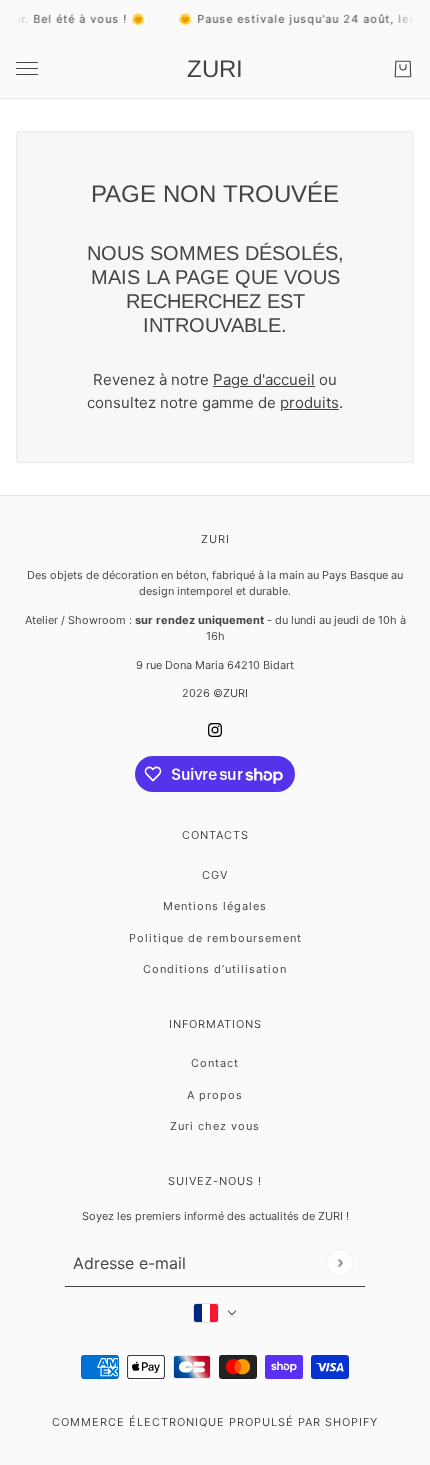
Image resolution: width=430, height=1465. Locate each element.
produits (309, 402)
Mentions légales (215, 906)
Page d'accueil (264, 379)
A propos (215, 1095)
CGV (215, 875)
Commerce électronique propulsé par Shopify (215, 1422)
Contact (215, 1063)
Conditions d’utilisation (215, 969)
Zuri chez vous (215, 1126)
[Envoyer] (339, 1262)
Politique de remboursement (215, 938)
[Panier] (403, 69)
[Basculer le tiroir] (27, 68)
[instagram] (215, 729)
